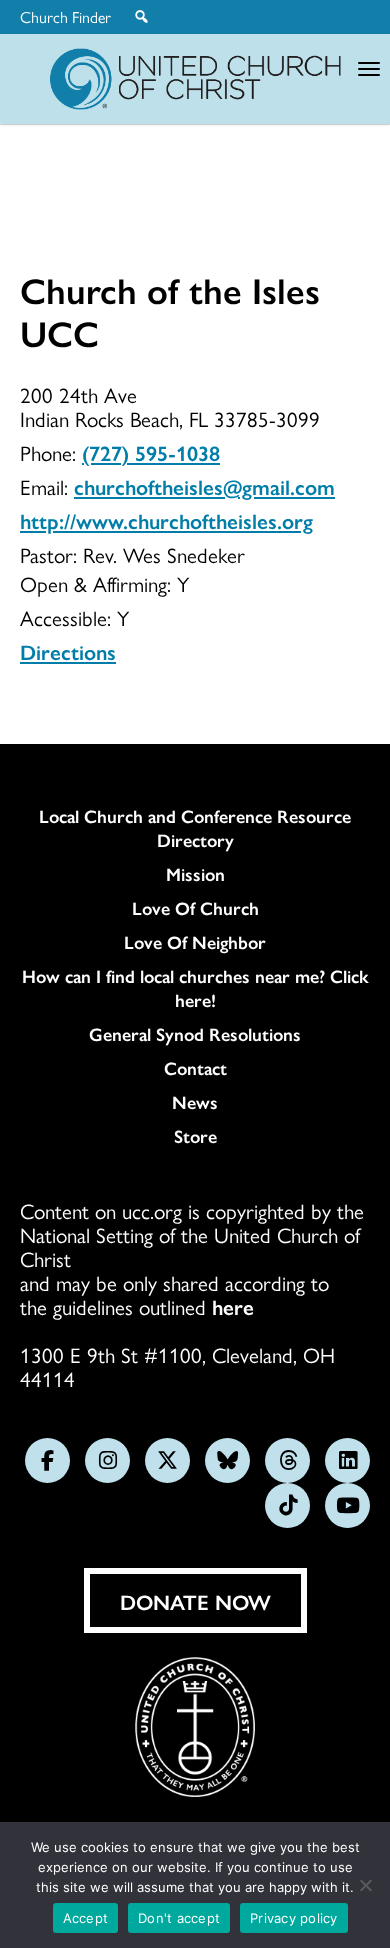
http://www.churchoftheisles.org (166, 520)
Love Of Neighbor (195, 942)
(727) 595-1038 (151, 452)
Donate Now (195, 1601)
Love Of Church (195, 908)
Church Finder (65, 17)
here (233, 1306)
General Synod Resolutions (195, 1034)
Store (195, 1136)
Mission (195, 874)
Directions (68, 651)
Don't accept (179, 1918)
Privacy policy (294, 1918)
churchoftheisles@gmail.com (204, 486)
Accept (86, 1918)
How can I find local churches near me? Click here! (195, 988)
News (195, 1102)
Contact (195, 1068)
